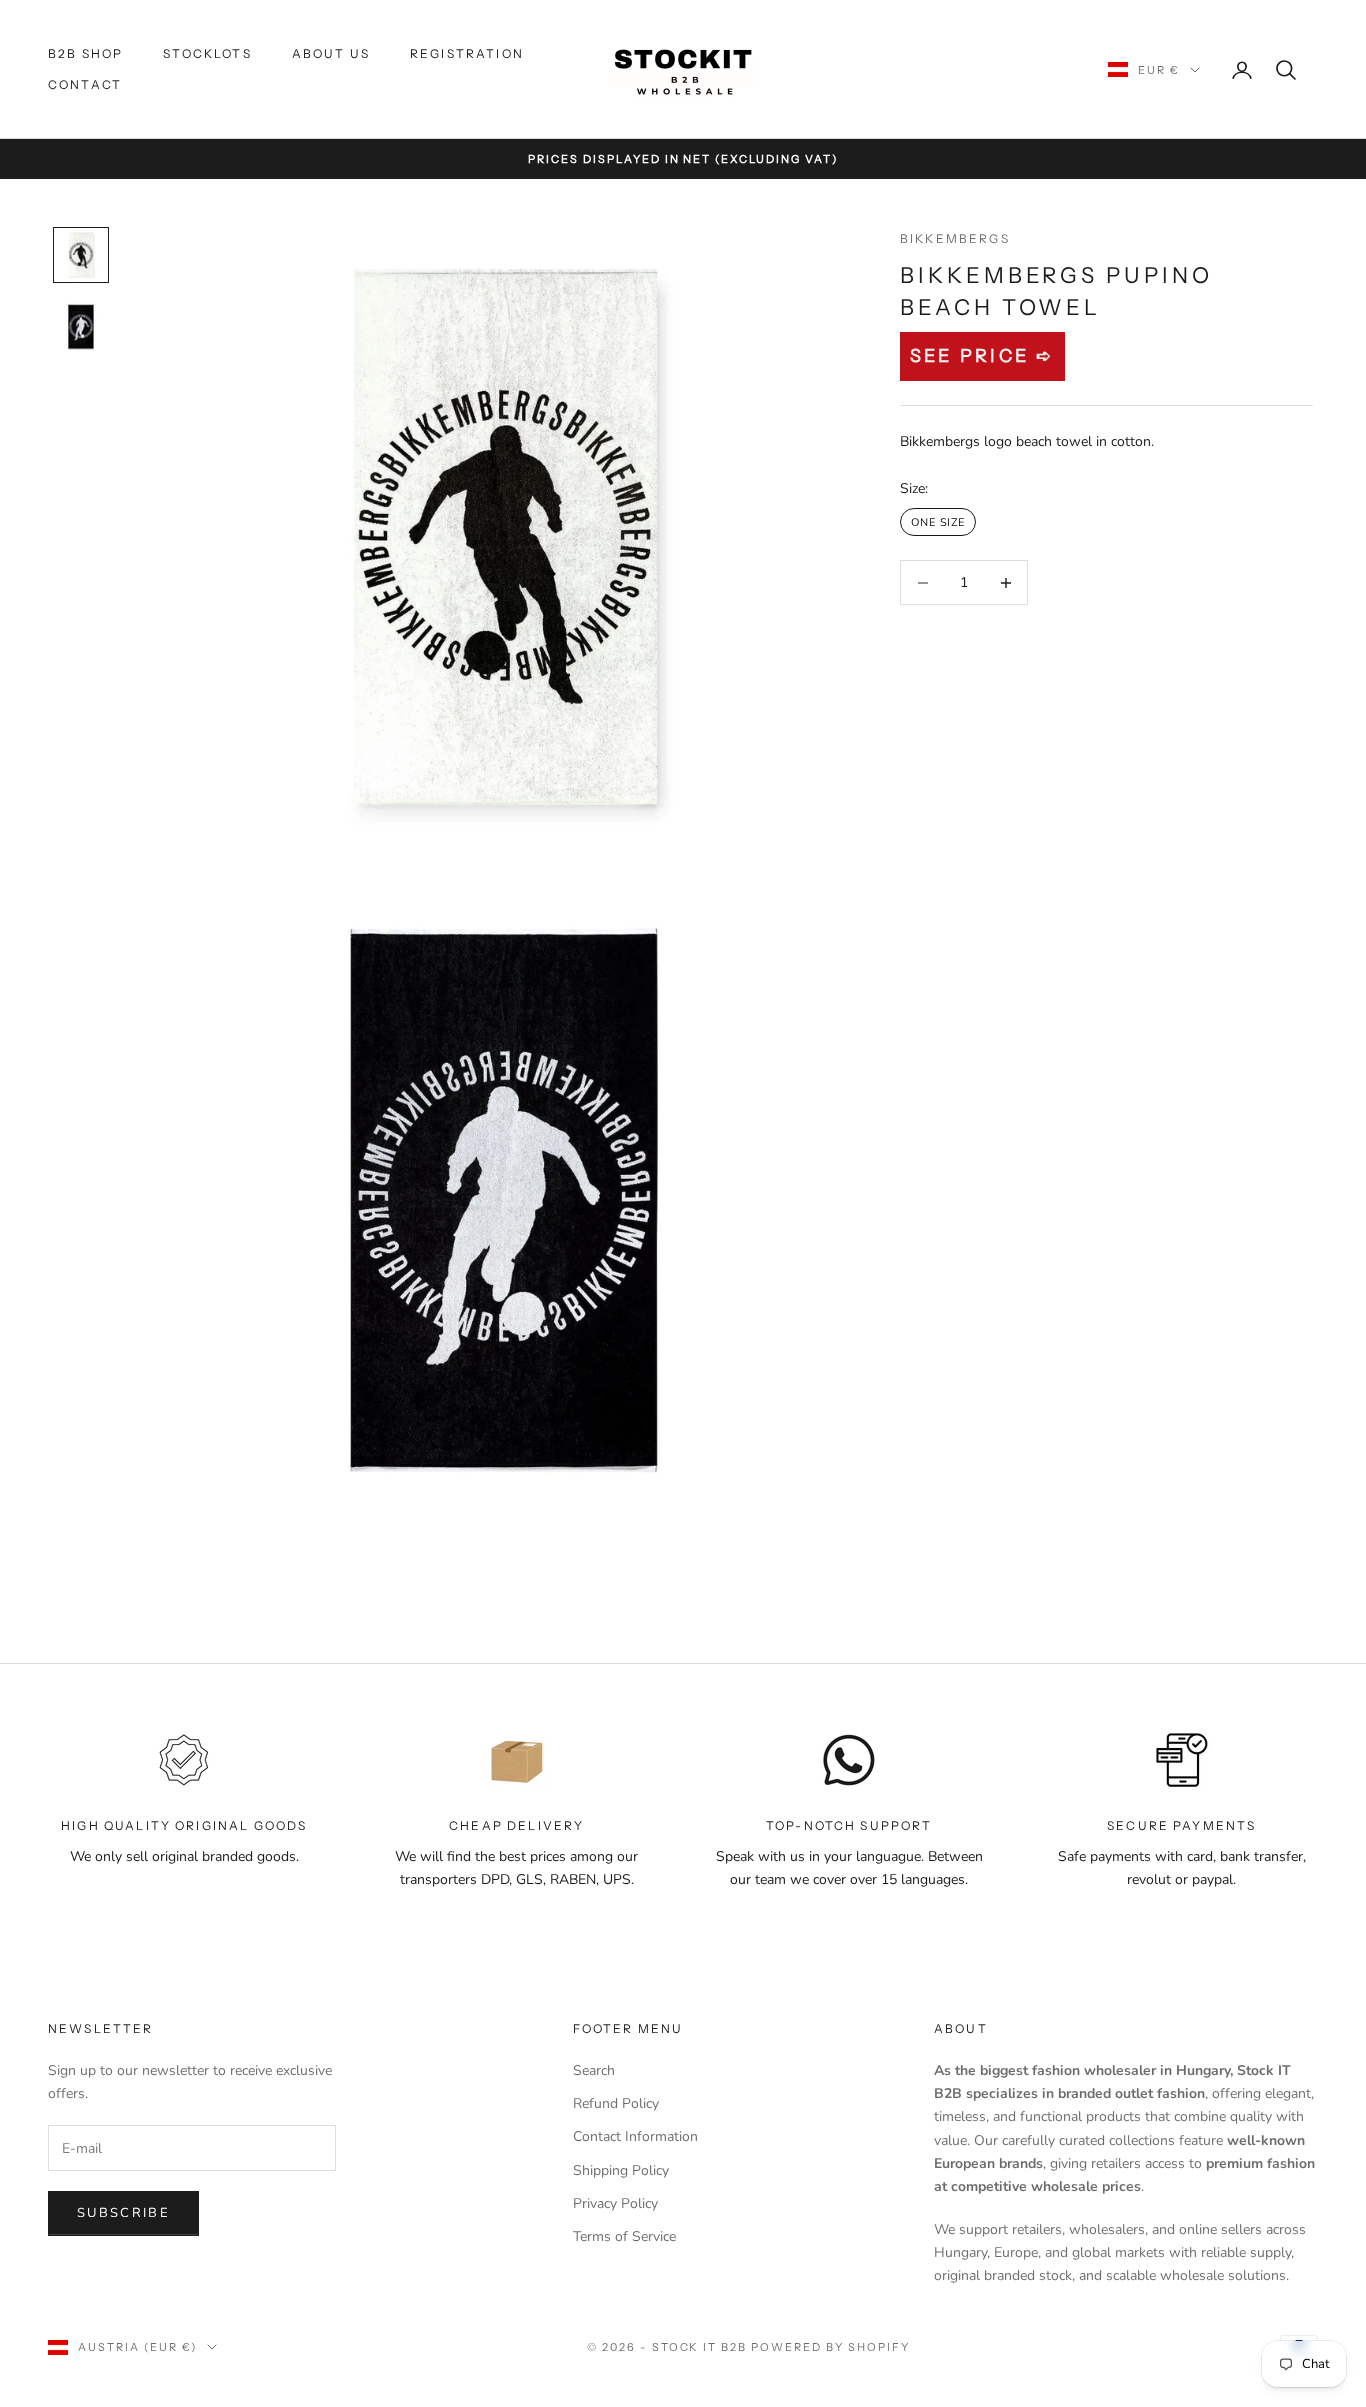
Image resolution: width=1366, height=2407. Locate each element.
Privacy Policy (615, 2203)
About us (331, 53)
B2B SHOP (85, 53)
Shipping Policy (621, 2170)
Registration (467, 53)
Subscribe (123, 2213)
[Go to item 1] (81, 255)
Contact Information (635, 2136)
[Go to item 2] (81, 327)
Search (594, 2070)
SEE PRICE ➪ (982, 356)
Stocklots (207, 53)
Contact (85, 84)
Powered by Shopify (830, 2347)
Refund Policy (616, 2103)
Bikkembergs (955, 238)
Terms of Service (624, 2236)
